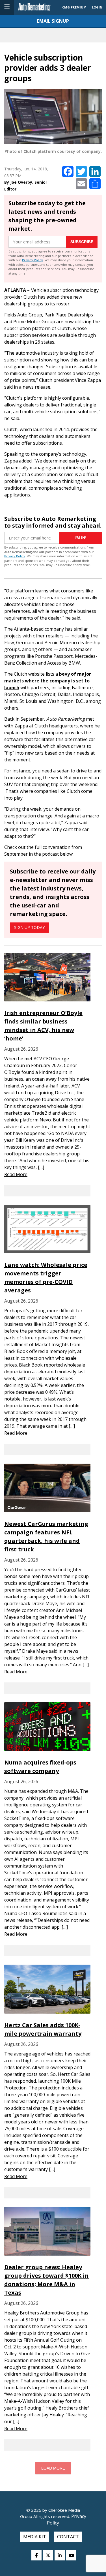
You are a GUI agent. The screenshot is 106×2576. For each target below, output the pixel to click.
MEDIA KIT (35, 2537)
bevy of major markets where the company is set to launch (48, 681)
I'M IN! (81, 538)
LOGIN (97, 7)
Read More (16, 1174)
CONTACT (68, 2537)
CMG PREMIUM (74, 7)
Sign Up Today (29, 927)
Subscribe (82, 242)
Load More (53, 2468)
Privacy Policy (33, 260)
